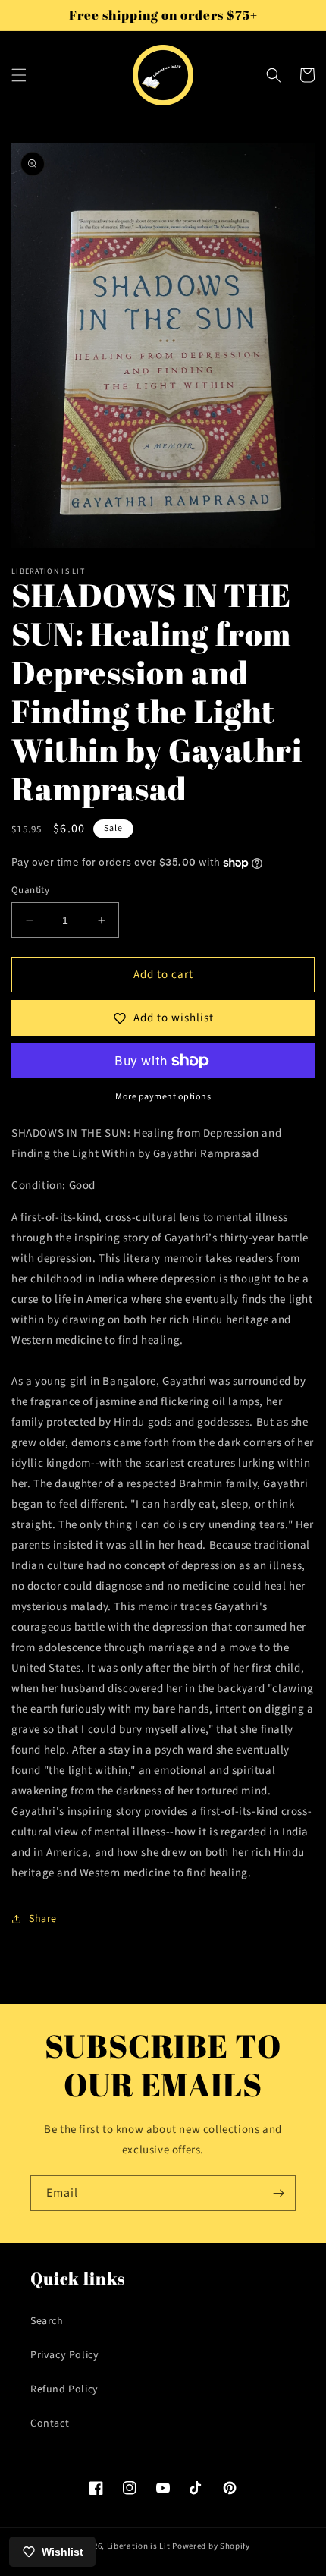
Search (47, 2321)
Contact (50, 2423)
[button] (19, 75)
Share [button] (43, 1919)
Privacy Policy (64, 2355)
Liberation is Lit (139, 2546)
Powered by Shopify (211, 2546)
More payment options (163, 1097)
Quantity (30, 890)
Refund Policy (64, 2389)
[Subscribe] (278, 2193)
